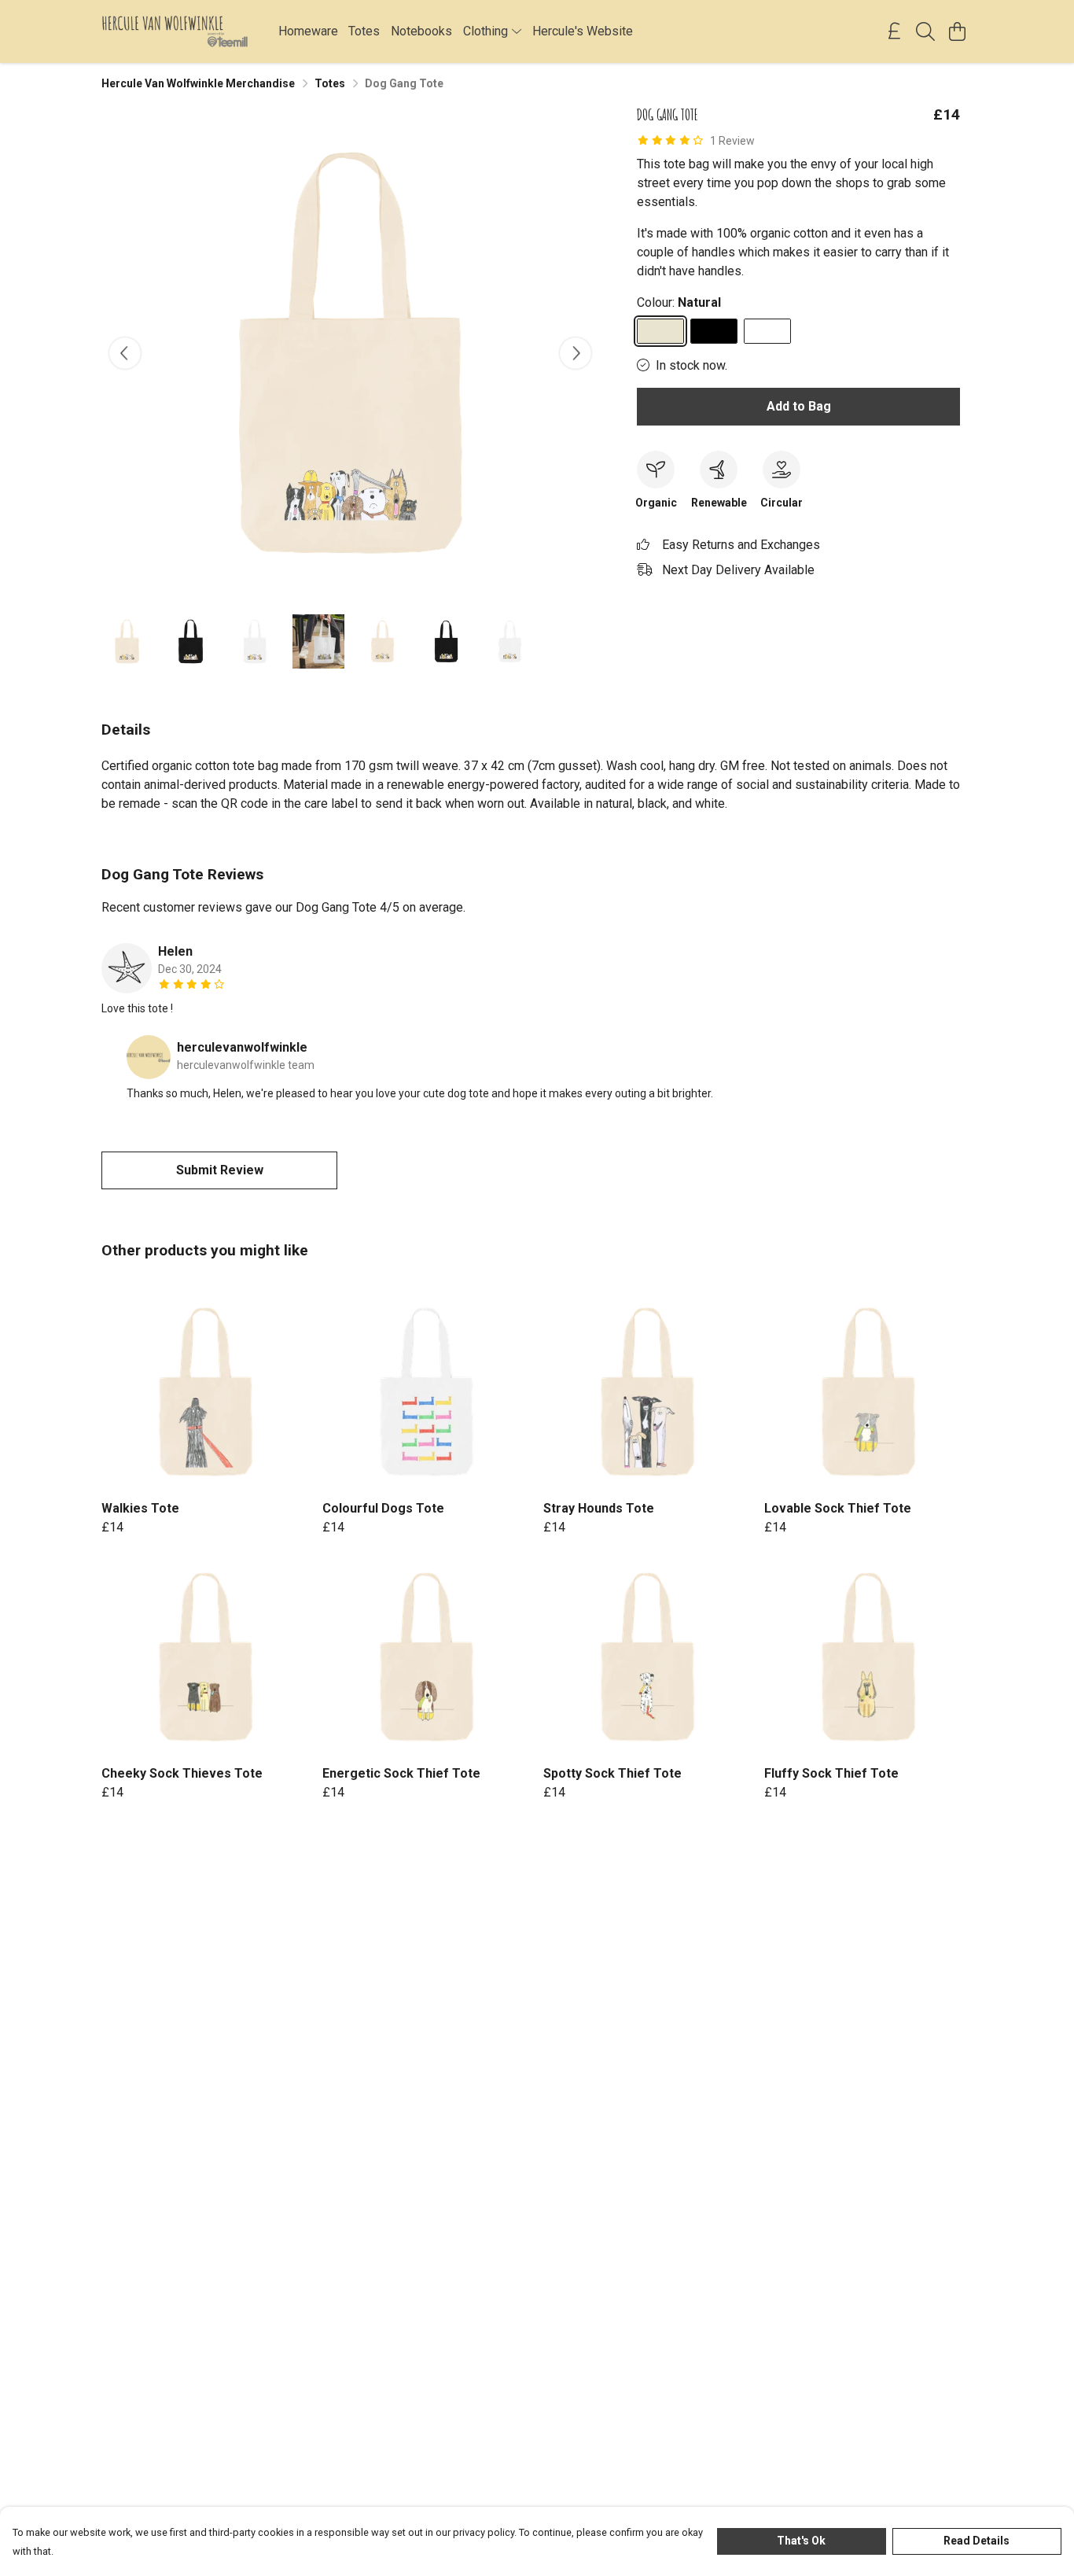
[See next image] (576, 353)
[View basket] (957, 31)
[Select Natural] (660, 331)
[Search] (925, 31)
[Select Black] (714, 331)
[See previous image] (125, 353)
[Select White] (767, 331)
